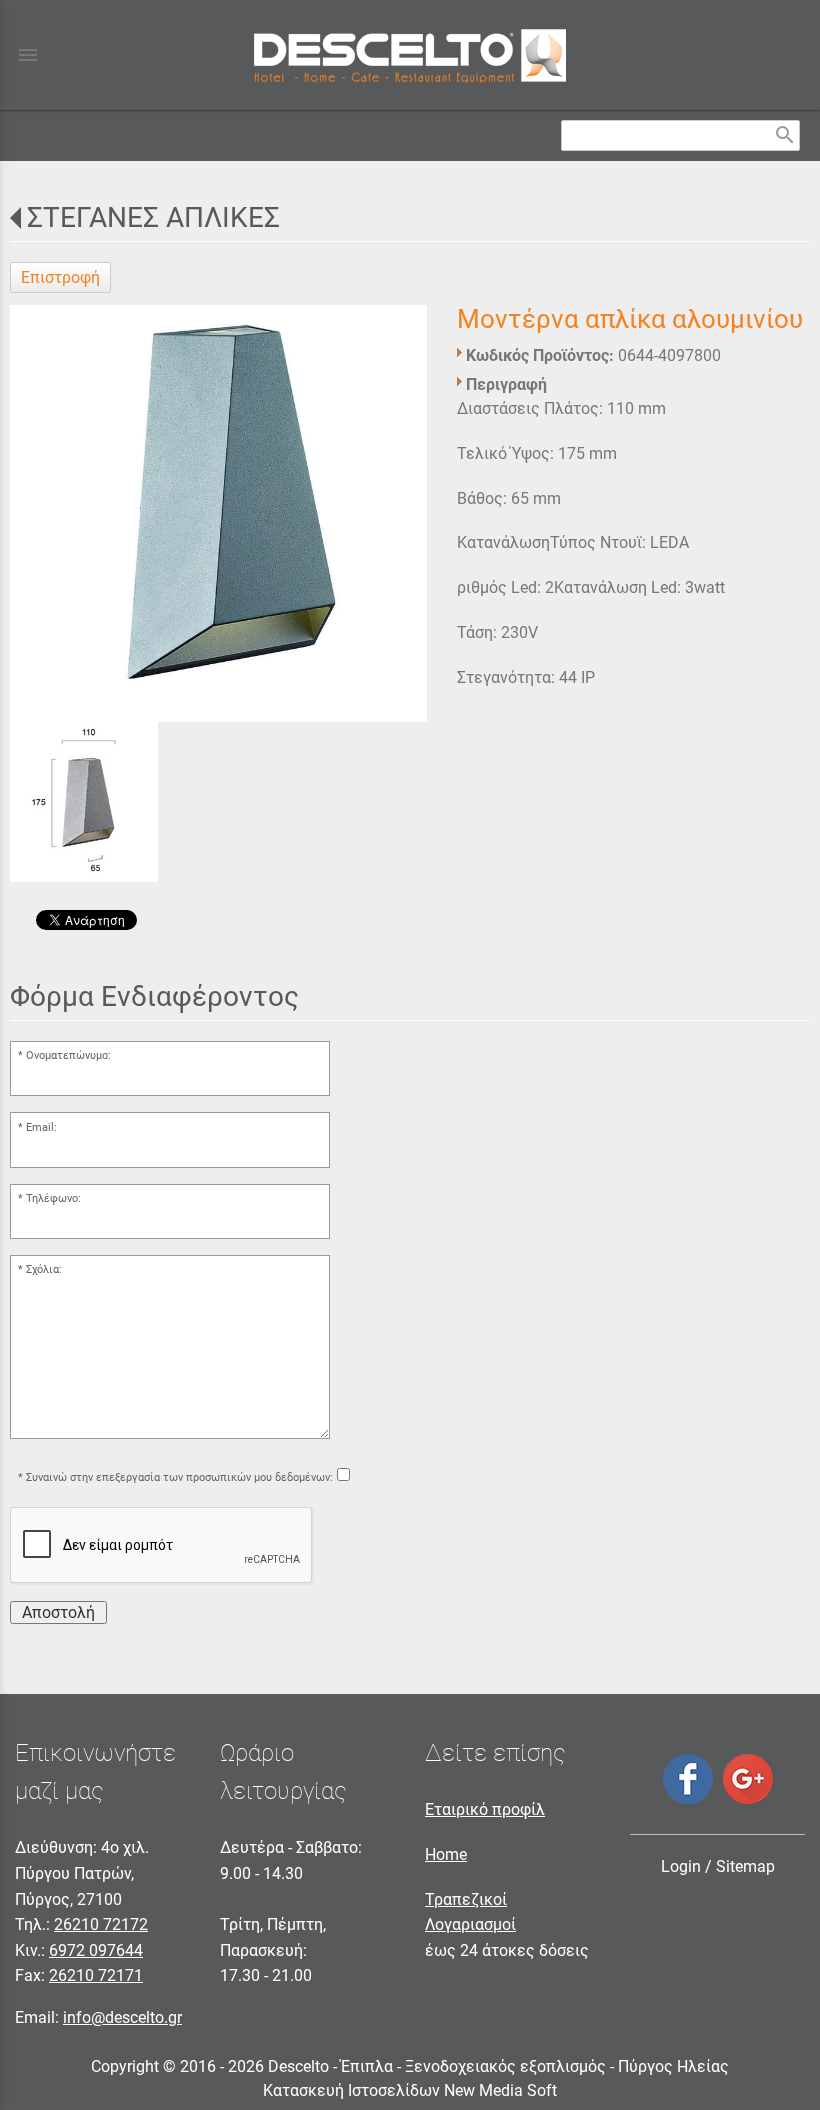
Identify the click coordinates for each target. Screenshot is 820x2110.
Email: (41, 1127)
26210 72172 (101, 1924)
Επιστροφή (60, 277)
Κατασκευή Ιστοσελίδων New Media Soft (410, 2090)
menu (28, 55)
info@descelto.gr (122, 2017)
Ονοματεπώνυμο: (68, 1055)
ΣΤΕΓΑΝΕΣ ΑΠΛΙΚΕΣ (153, 217)
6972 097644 (96, 1950)
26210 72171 (96, 1975)
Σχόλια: (44, 1269)
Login (681, 1866)
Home (446, 1854)
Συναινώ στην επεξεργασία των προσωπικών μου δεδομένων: (179, 1477)
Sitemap (745, 1866)
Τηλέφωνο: (53, 1198)
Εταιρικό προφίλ (485, 1809)
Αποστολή (58, 1612)
